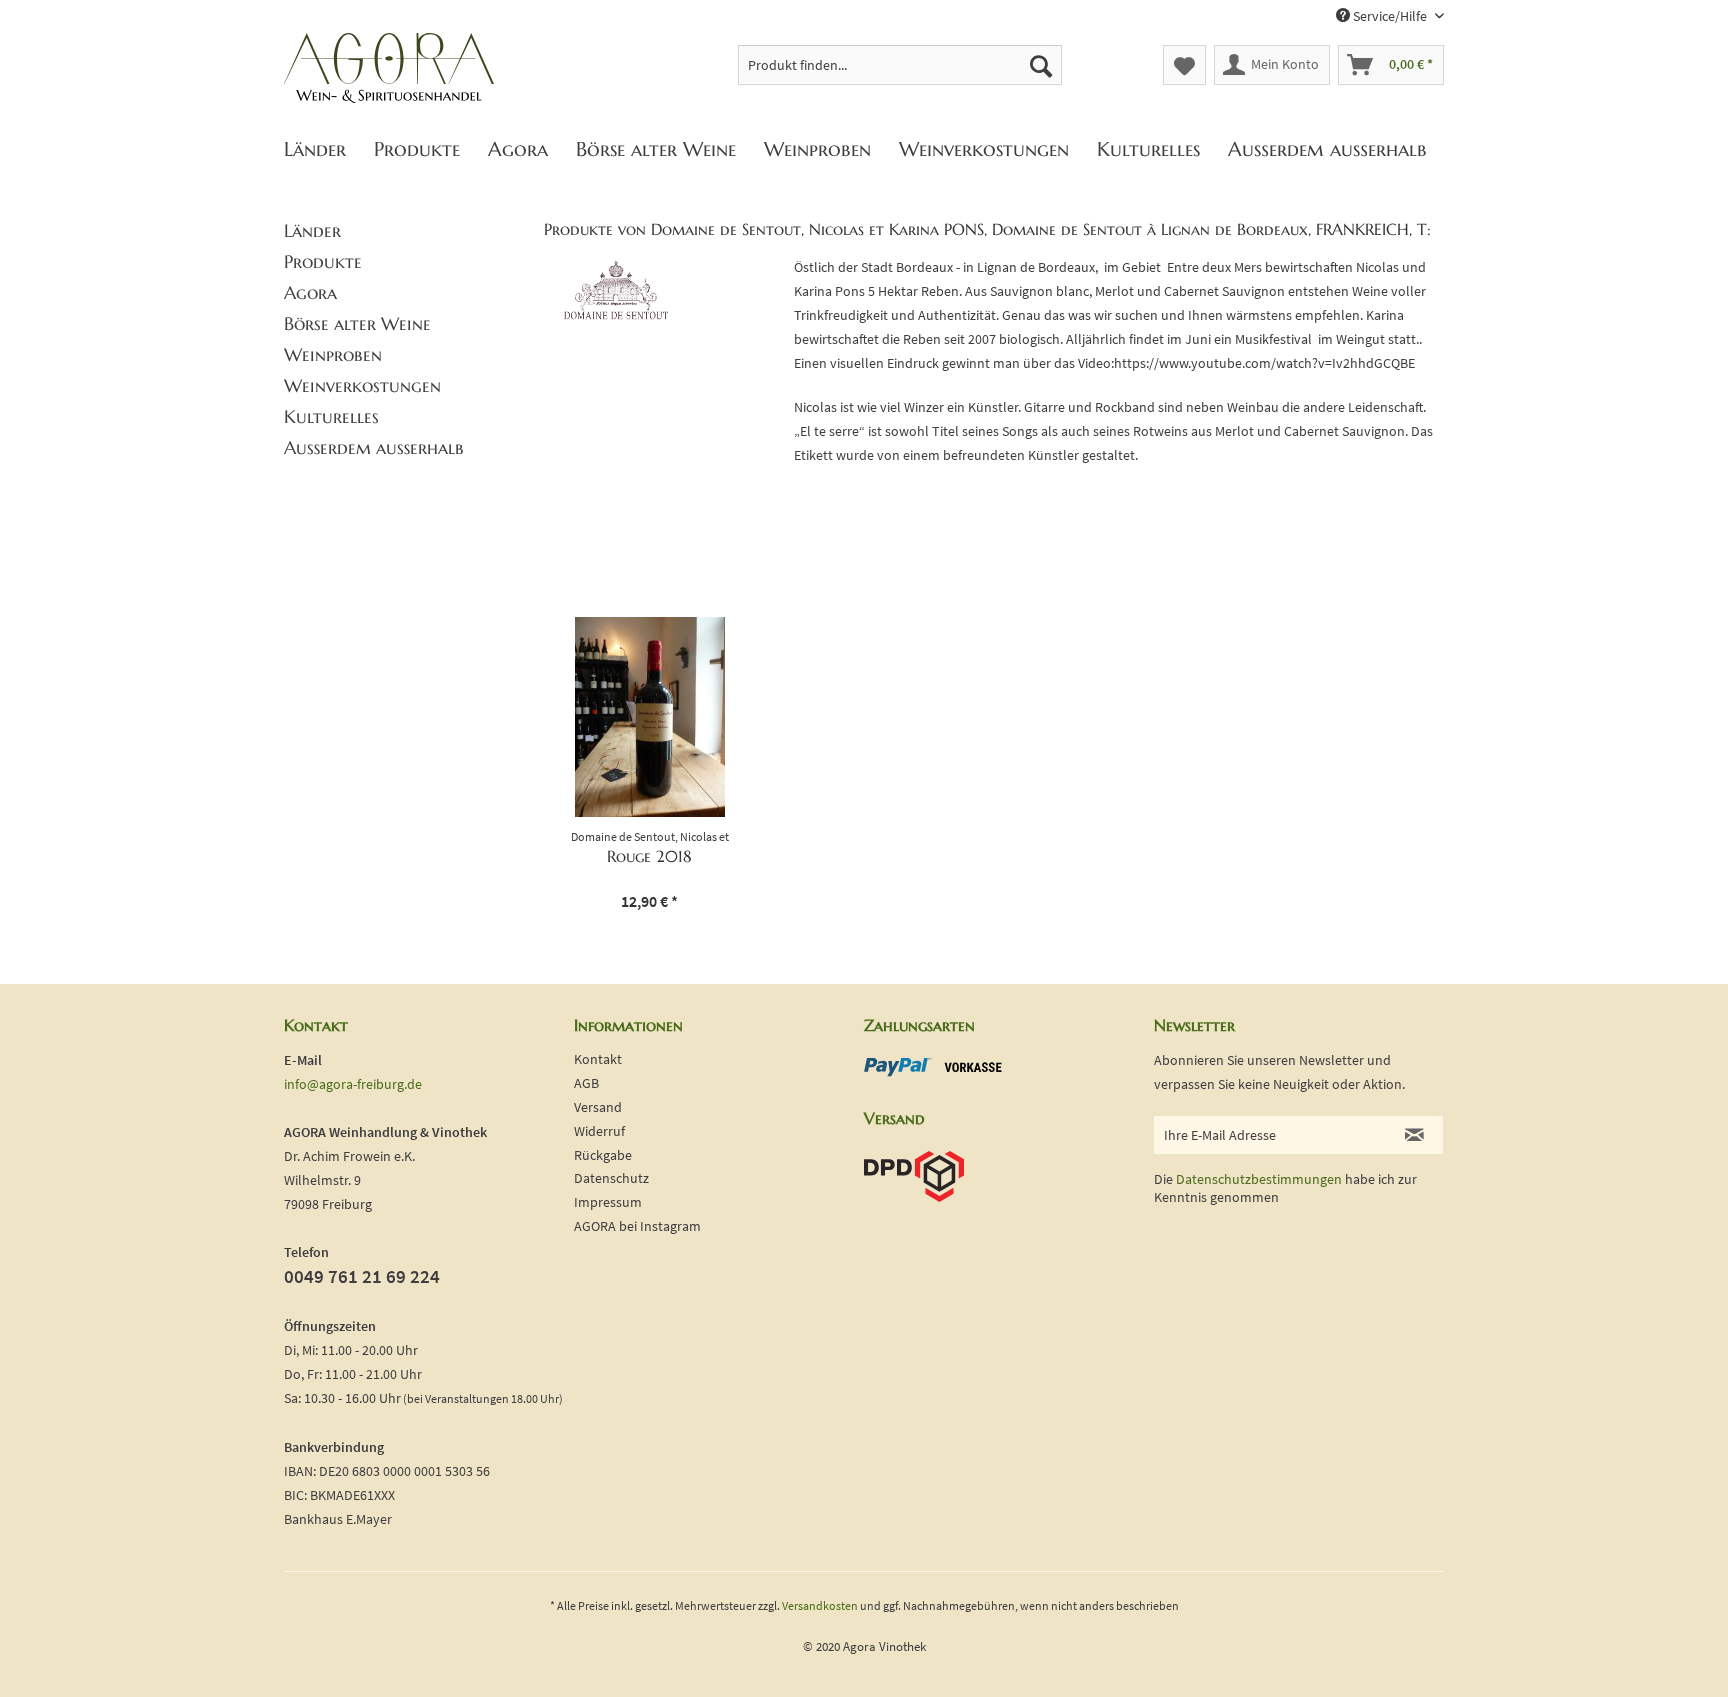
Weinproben (333, 354)
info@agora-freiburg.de (353, 1084)
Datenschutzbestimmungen (1259, 1179)
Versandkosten (820, 1605)
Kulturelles (331, 416)
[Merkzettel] (1184, 65)
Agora (310, 292)
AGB (586, 1083)
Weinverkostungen (362, 385)
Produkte (323, 261)
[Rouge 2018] (649, 717)
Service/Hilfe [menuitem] (1390, 16)
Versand (598, 1107)
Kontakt (598, 1059)
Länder (312, 230)
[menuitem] (900, 65)
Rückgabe (603, 1155)
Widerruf (599, 1131)
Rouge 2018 (649, 856)
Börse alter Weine (357, 323)
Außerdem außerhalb (374, 447)
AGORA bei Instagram (637, 1226)
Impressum (608, 1202)
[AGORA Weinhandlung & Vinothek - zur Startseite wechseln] (389, 69)
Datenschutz (611, 1178)
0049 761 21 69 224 (362, 1276)
